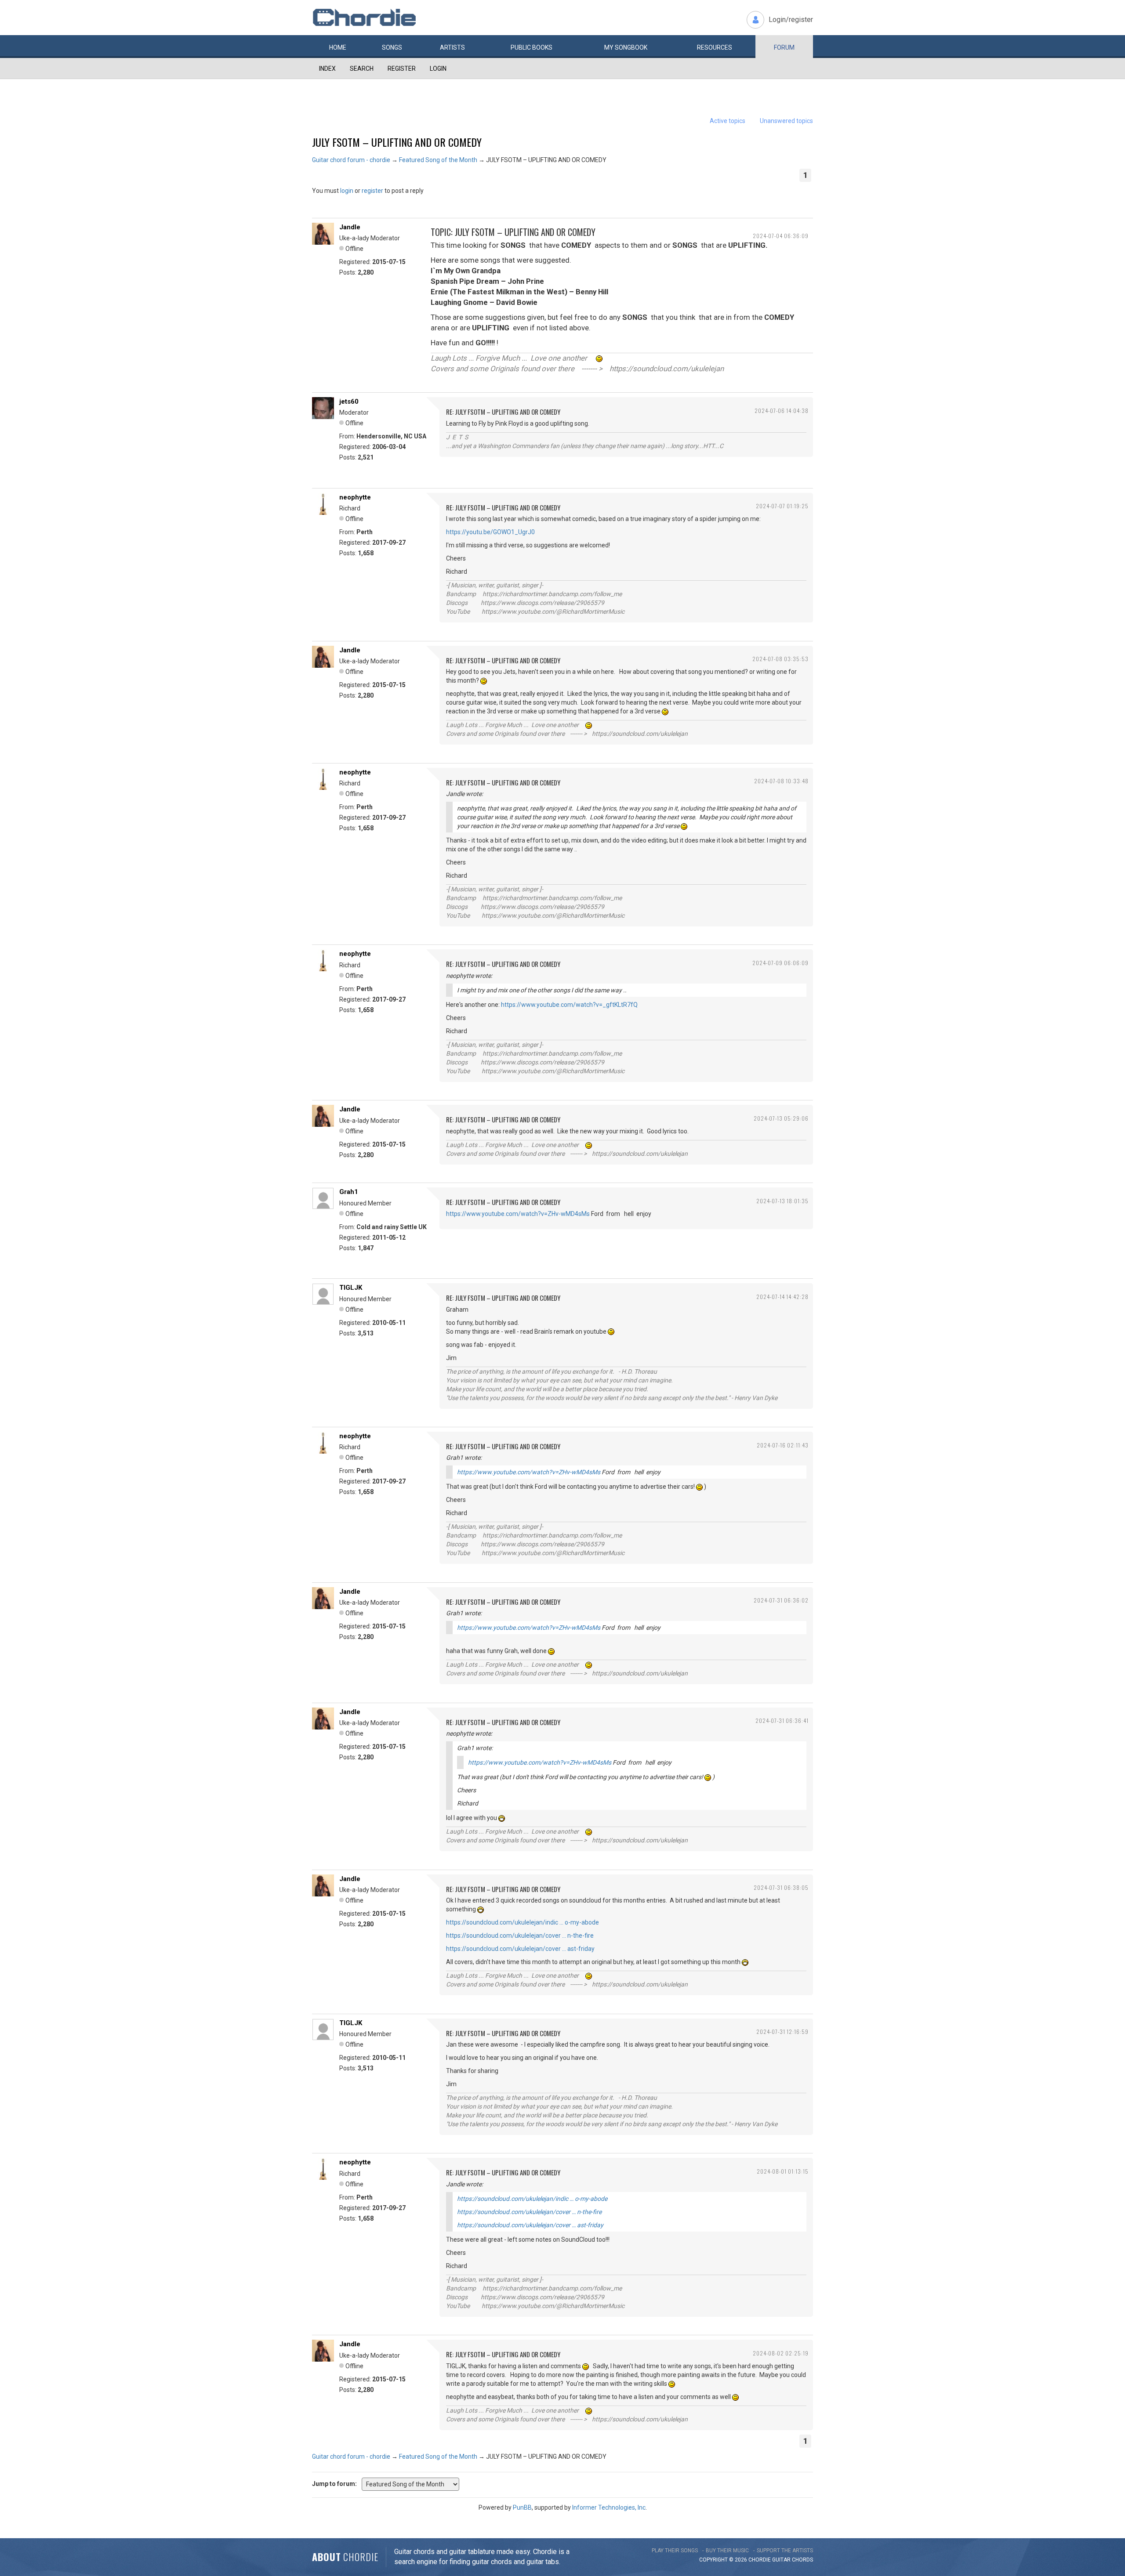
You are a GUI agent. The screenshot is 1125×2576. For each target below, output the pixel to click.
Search (362, 69)
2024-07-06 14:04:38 (782, 411)
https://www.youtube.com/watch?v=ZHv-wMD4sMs (518, 1214)
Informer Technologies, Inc (609, 2507)
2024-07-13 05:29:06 (781, 1118)
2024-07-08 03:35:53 (780, 659)
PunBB (522, 2507)
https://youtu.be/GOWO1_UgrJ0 (490, 532)
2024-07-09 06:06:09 (780, 963)
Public (532, 47)
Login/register (791, 20)
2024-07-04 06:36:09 (781, 236)
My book (626, 47)
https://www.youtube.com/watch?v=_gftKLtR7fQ (569, 1005)
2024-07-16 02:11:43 (783, 1445)
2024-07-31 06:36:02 (781, 1600)
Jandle (350, 227)
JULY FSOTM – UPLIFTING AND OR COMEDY (397, 142)
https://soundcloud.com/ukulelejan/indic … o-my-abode (523, 1922)
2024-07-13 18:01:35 (782, 1201)
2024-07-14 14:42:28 (782, 1297)
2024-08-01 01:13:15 (783, 2171)
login (347, 191)
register (372, 191)
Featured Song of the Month (438, 160)
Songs (392, 47)
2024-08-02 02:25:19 (781, 2353)
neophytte (355, 497)
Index (327, 69)
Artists (452, 47)
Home (338, 47)
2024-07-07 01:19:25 (782, 506)
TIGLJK (351, 1288)
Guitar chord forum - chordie (351, 160)
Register (402, 69)
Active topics (728, 121)
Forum (784, 47)
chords (802, 2560)
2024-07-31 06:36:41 (782, 1720)
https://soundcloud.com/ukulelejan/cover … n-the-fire (520, 1936)
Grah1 (349, 1192)
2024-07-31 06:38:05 (781, 1887)
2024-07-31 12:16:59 (782, 2031)
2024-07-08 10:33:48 (781, 781)
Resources (715, 47)
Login (438, 69)
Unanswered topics (786, 121)
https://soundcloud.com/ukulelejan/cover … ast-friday (520, 1949)
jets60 (349, 402)
